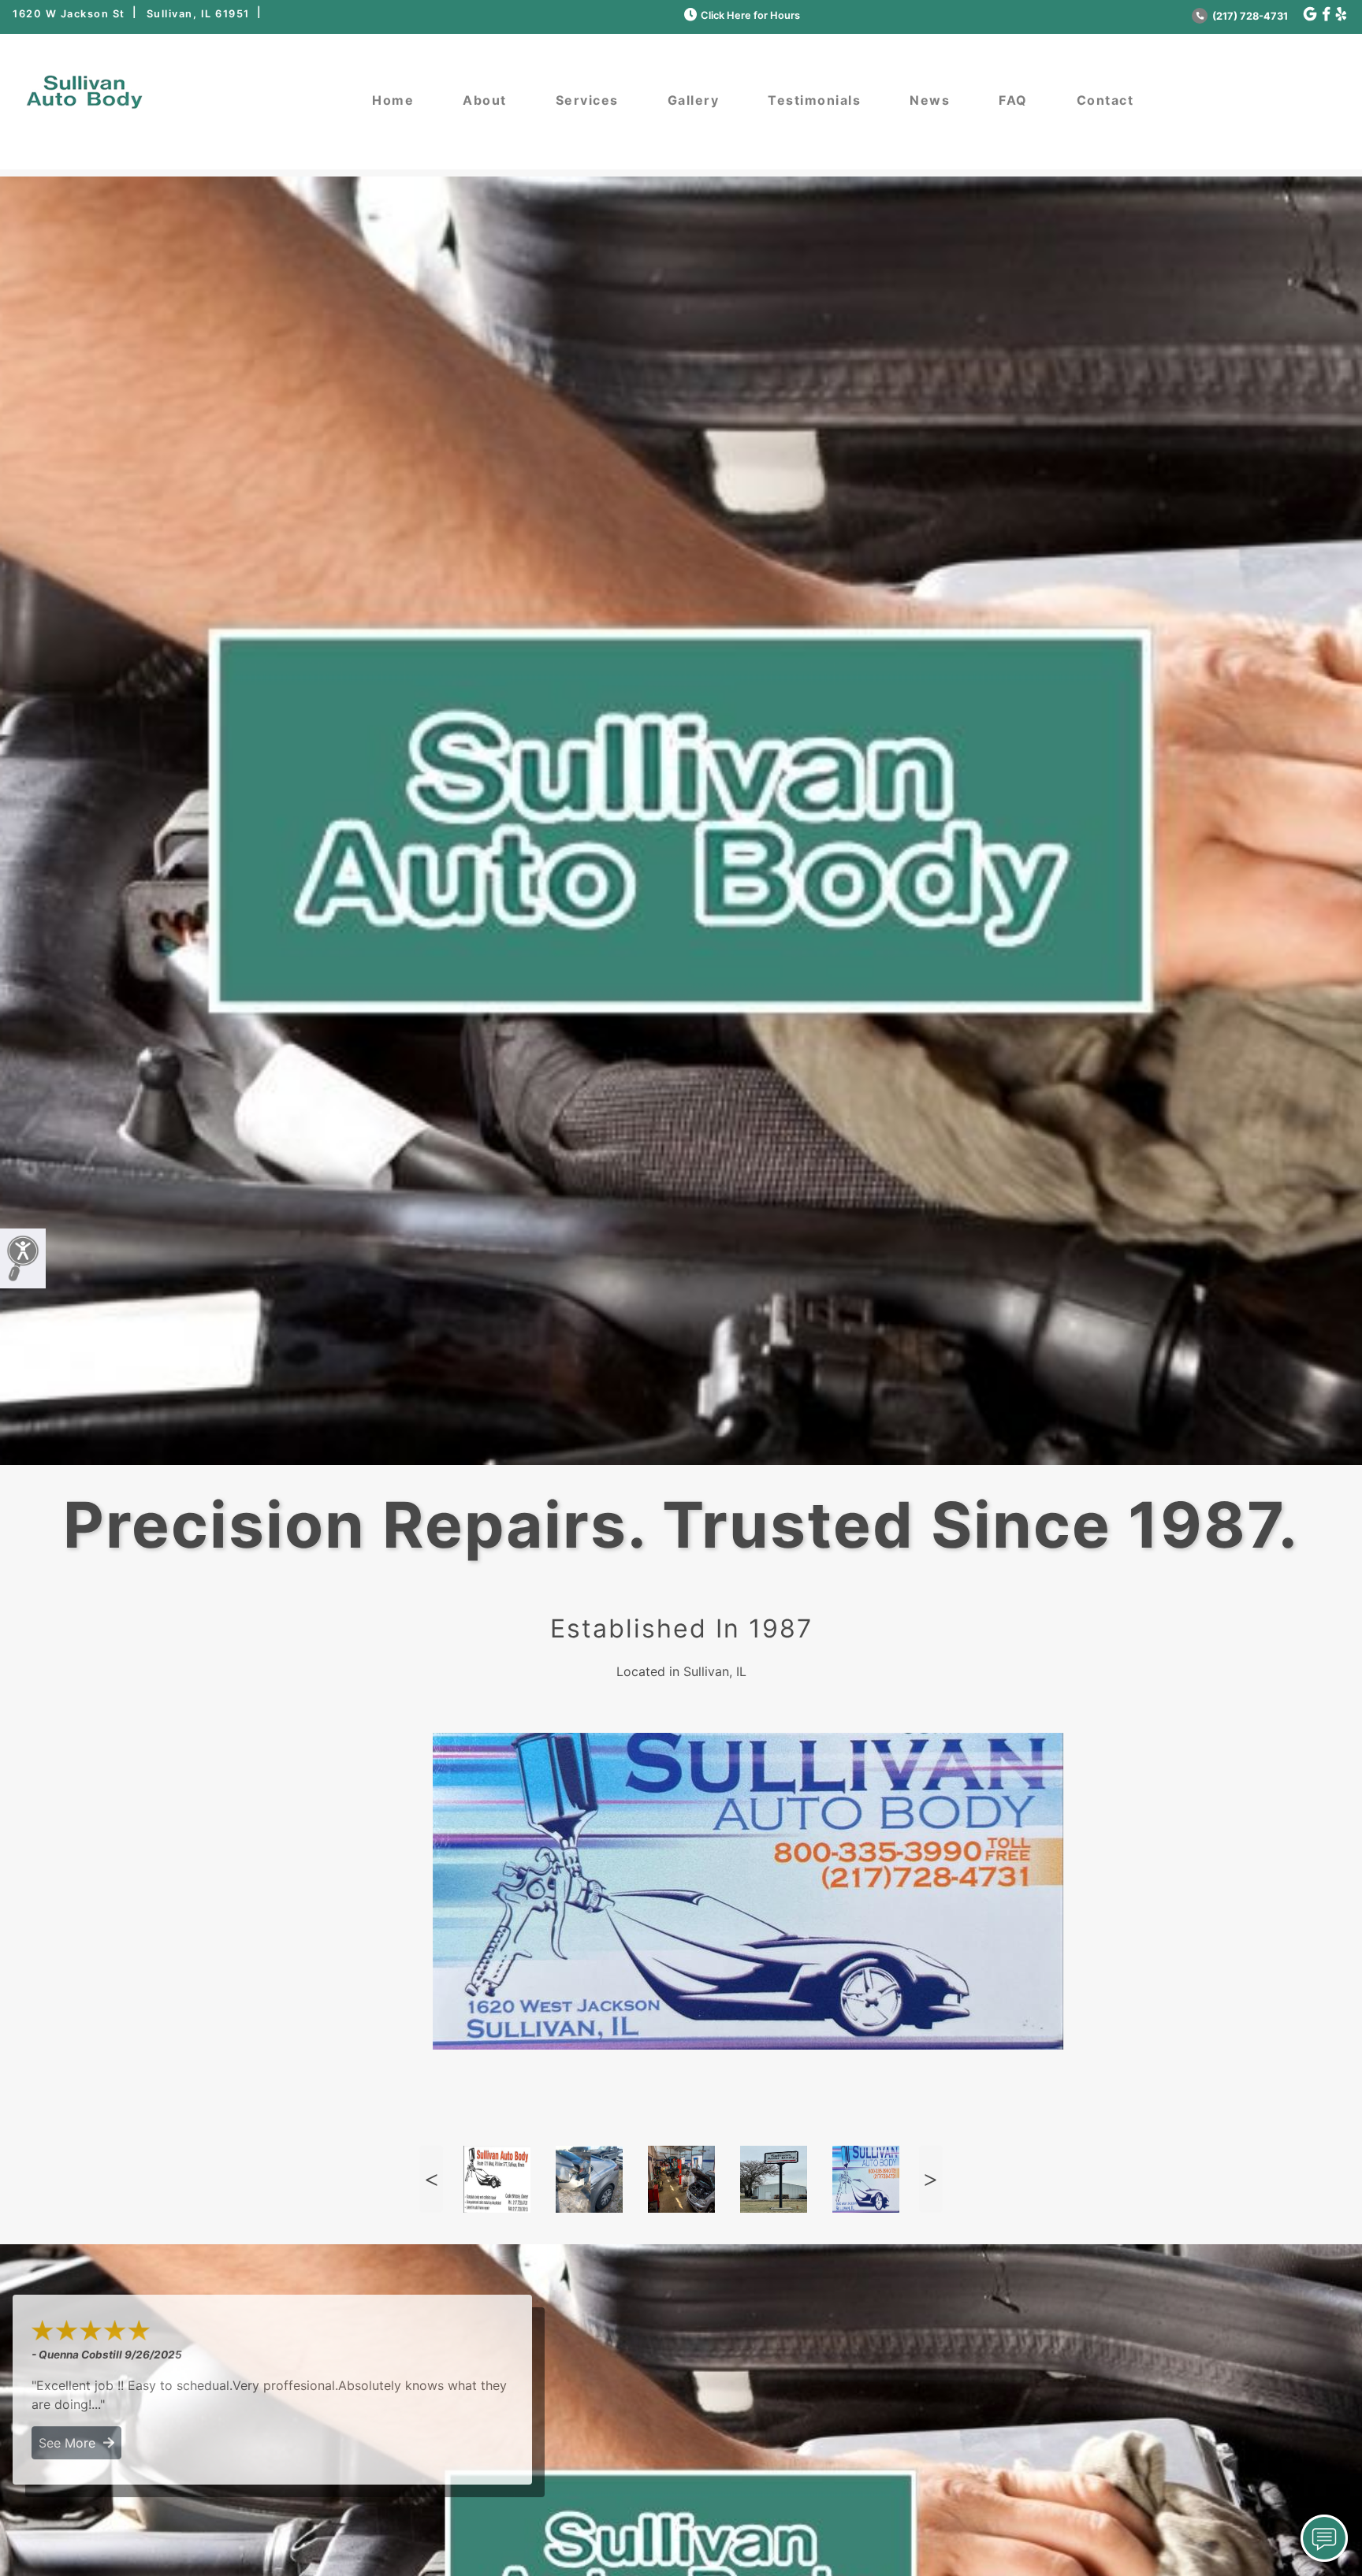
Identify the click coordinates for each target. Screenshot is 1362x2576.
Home (393, 100)
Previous (431, 2179)
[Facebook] (1326, 15)
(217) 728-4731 (1249, 16)
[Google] (1310, 15)
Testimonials (814, 100)
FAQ (1013, 100)
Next (931, 2179)
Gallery (694, 100)
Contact (1105, 100)
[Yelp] (1341, 15)
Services (587, 100)
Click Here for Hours (750, 15)
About (485, 100)
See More (71, 2443)
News (930, 100)
